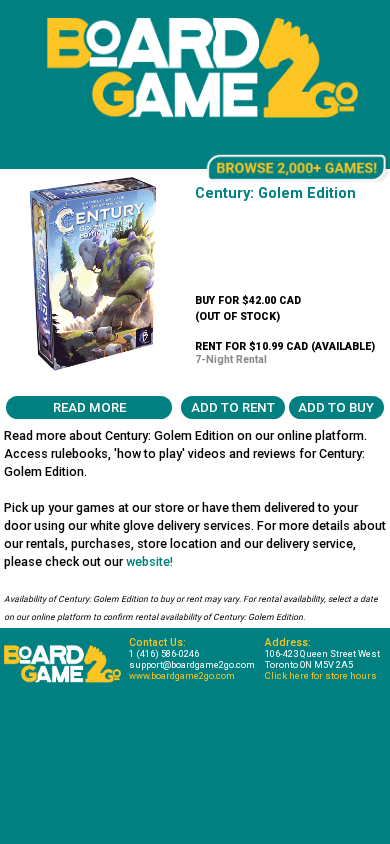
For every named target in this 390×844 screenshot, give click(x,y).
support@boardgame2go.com (192, 664)
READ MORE (89, 407)
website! (149, 561)
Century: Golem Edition (275, 193)
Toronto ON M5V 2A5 (309, 664)
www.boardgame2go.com (182, 675)
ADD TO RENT (233, 407)
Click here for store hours (321, 675)
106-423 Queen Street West (322, 653)
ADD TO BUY (336, 407)
